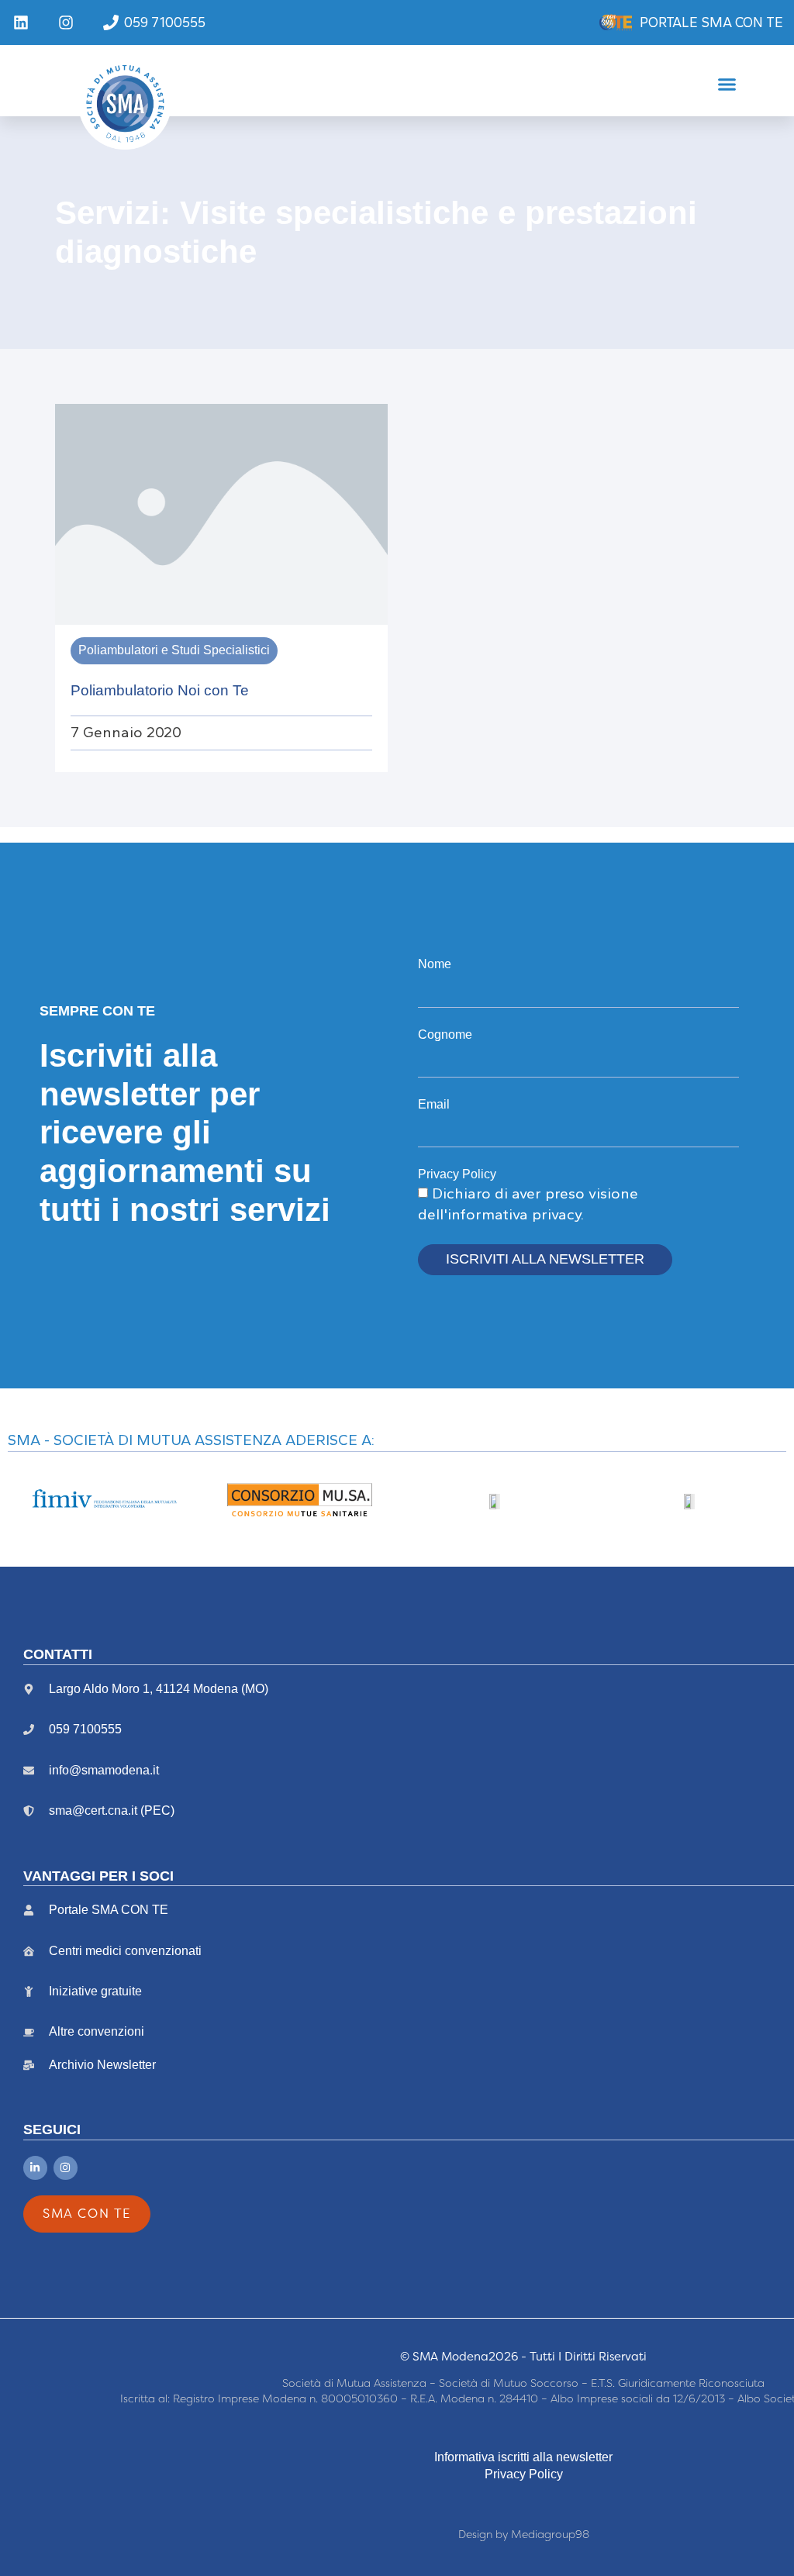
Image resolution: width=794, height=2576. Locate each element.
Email (434, 1104)
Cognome (445, 1035)
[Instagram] (66, 2168)
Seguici (52, 2129)
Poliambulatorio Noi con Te (160, 690)
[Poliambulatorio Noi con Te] (221, 513)
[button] (727, 84)
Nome (435, 964)
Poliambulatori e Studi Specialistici (174, 650)
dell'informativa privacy (499, 1214)
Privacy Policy (457, 1174)
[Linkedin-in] (35, 2168)
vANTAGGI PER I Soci (98, 1876)
